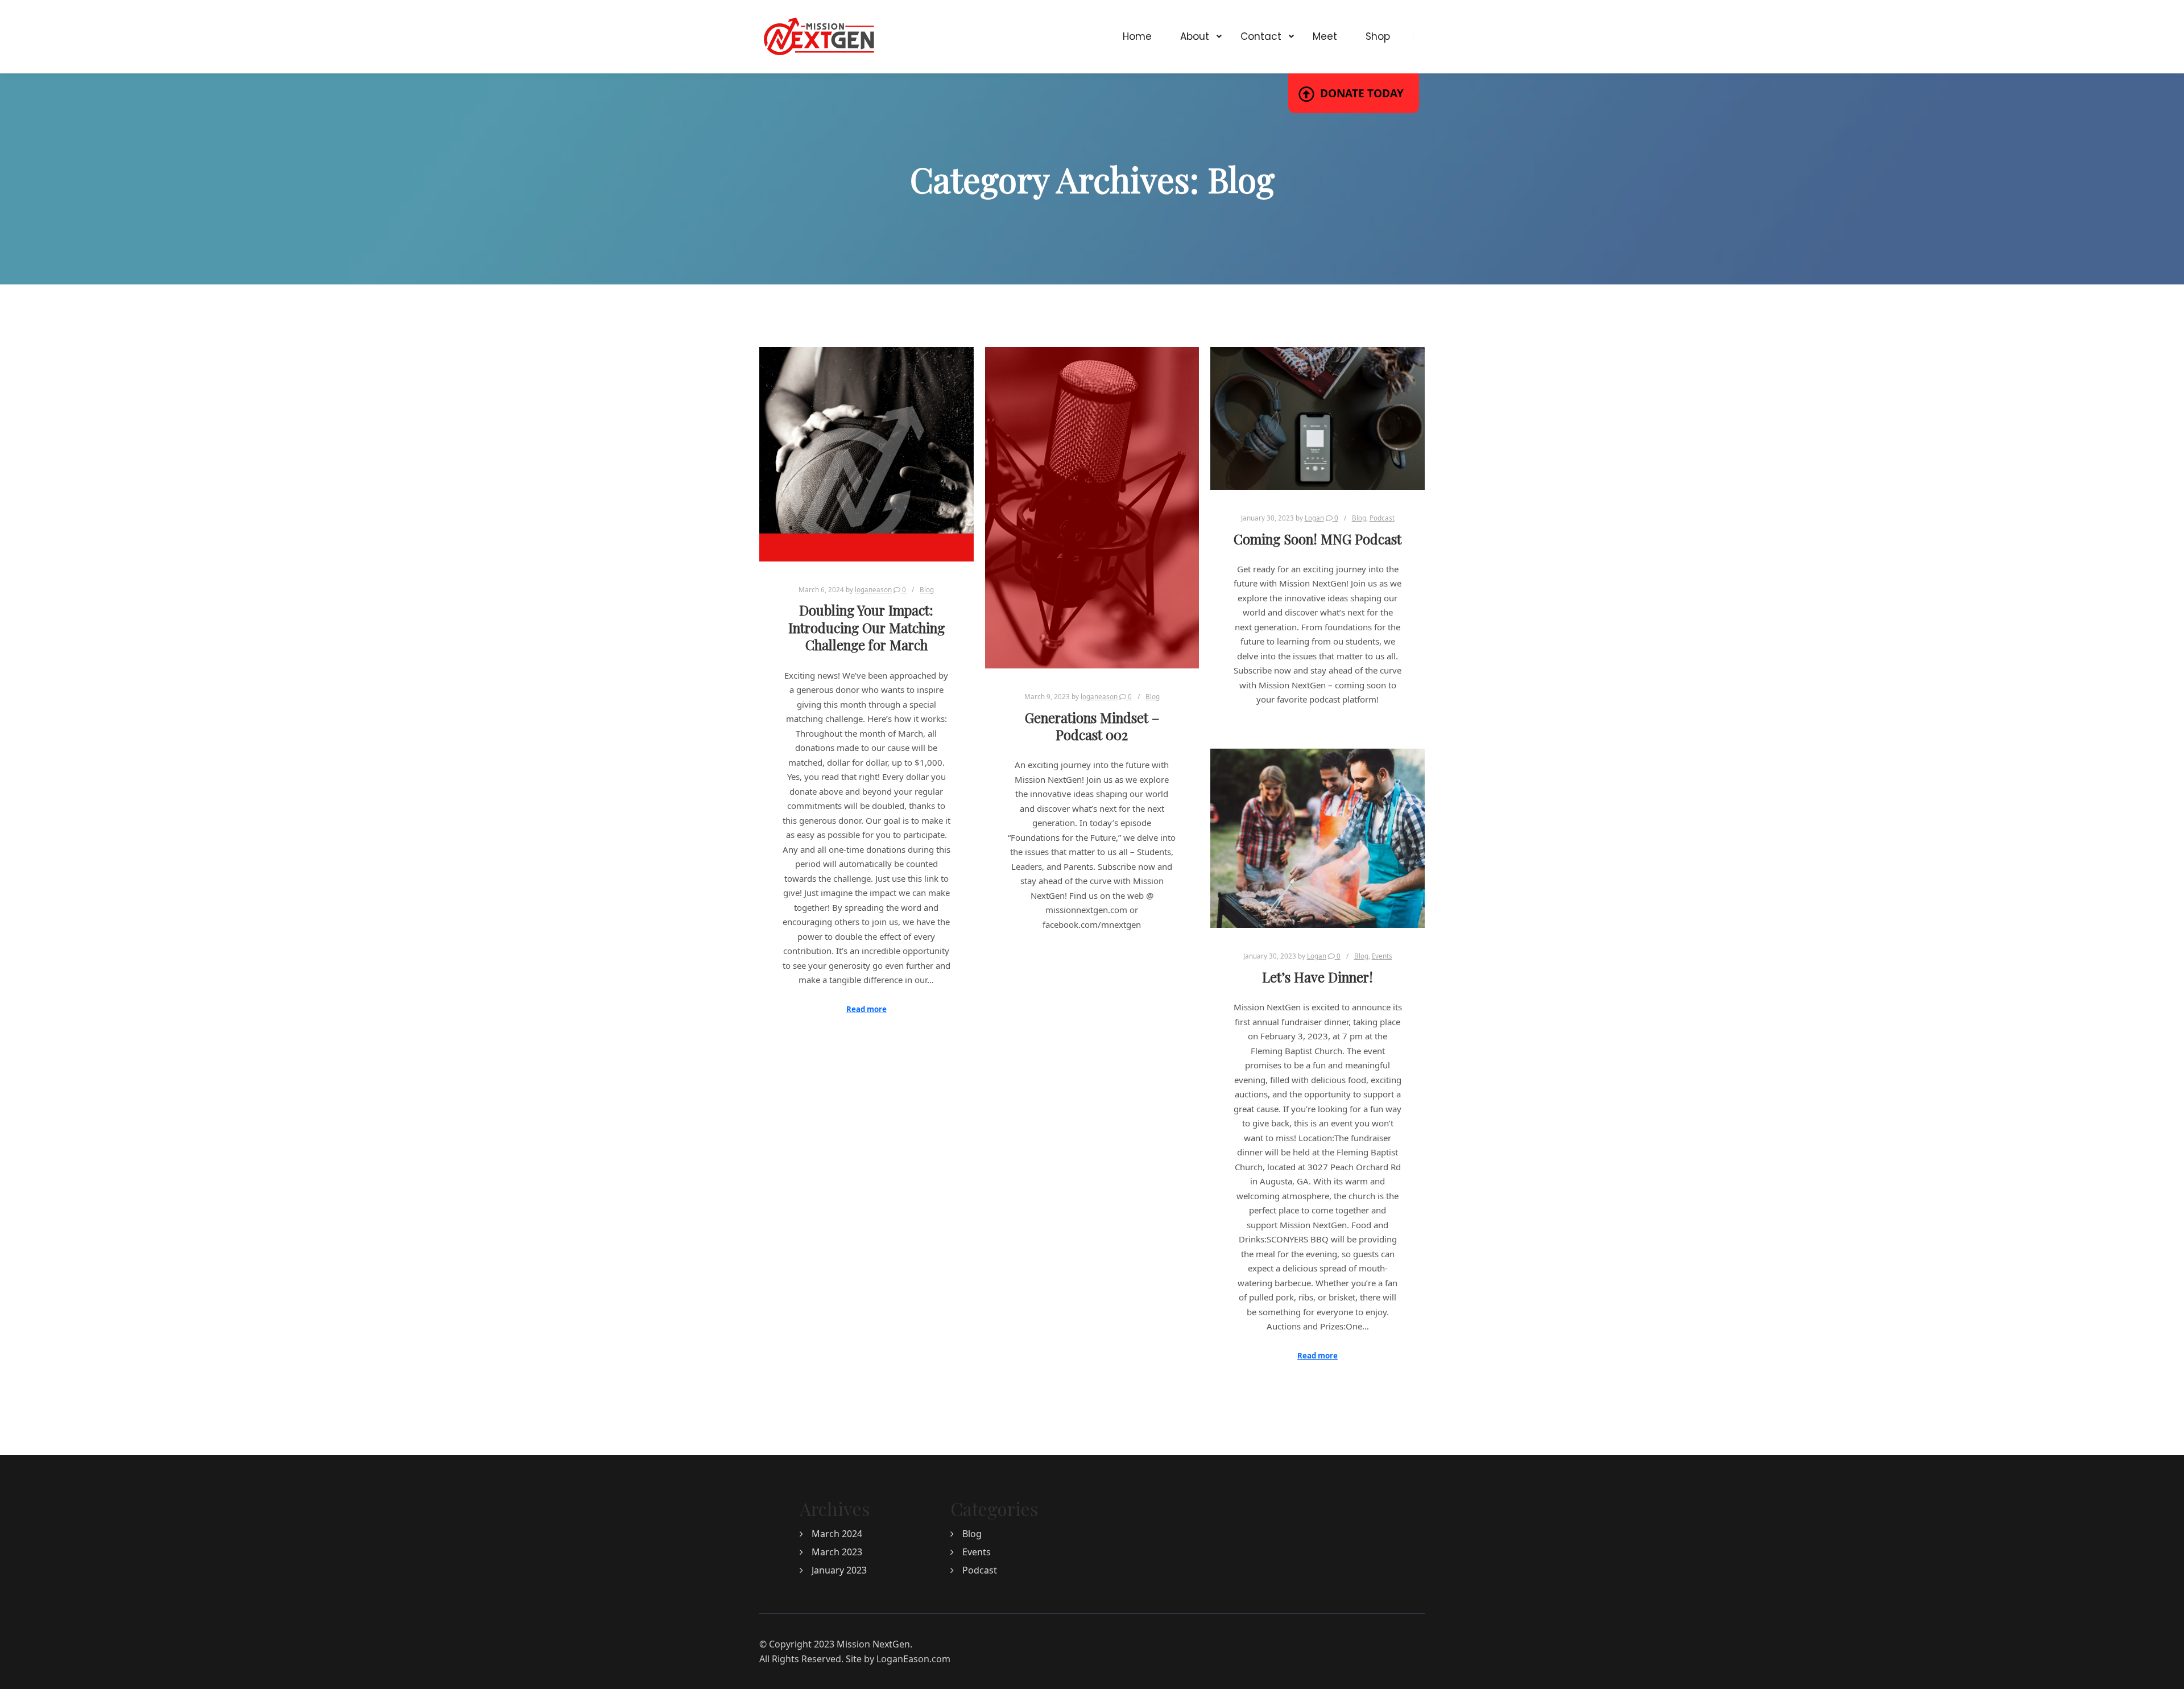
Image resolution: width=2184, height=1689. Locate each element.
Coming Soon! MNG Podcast (1318, 539)
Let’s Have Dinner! (1318, 977)
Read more (866, 1009)
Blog (927, 590)
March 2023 (837, 1552)
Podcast (1382, 518)
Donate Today (1362, 93)
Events (1382, 956)
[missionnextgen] (819, 37)
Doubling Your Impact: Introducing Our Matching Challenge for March (866, 627)
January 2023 (839, 1570)
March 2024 (837, 1534)
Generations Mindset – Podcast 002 (1092, 726)
